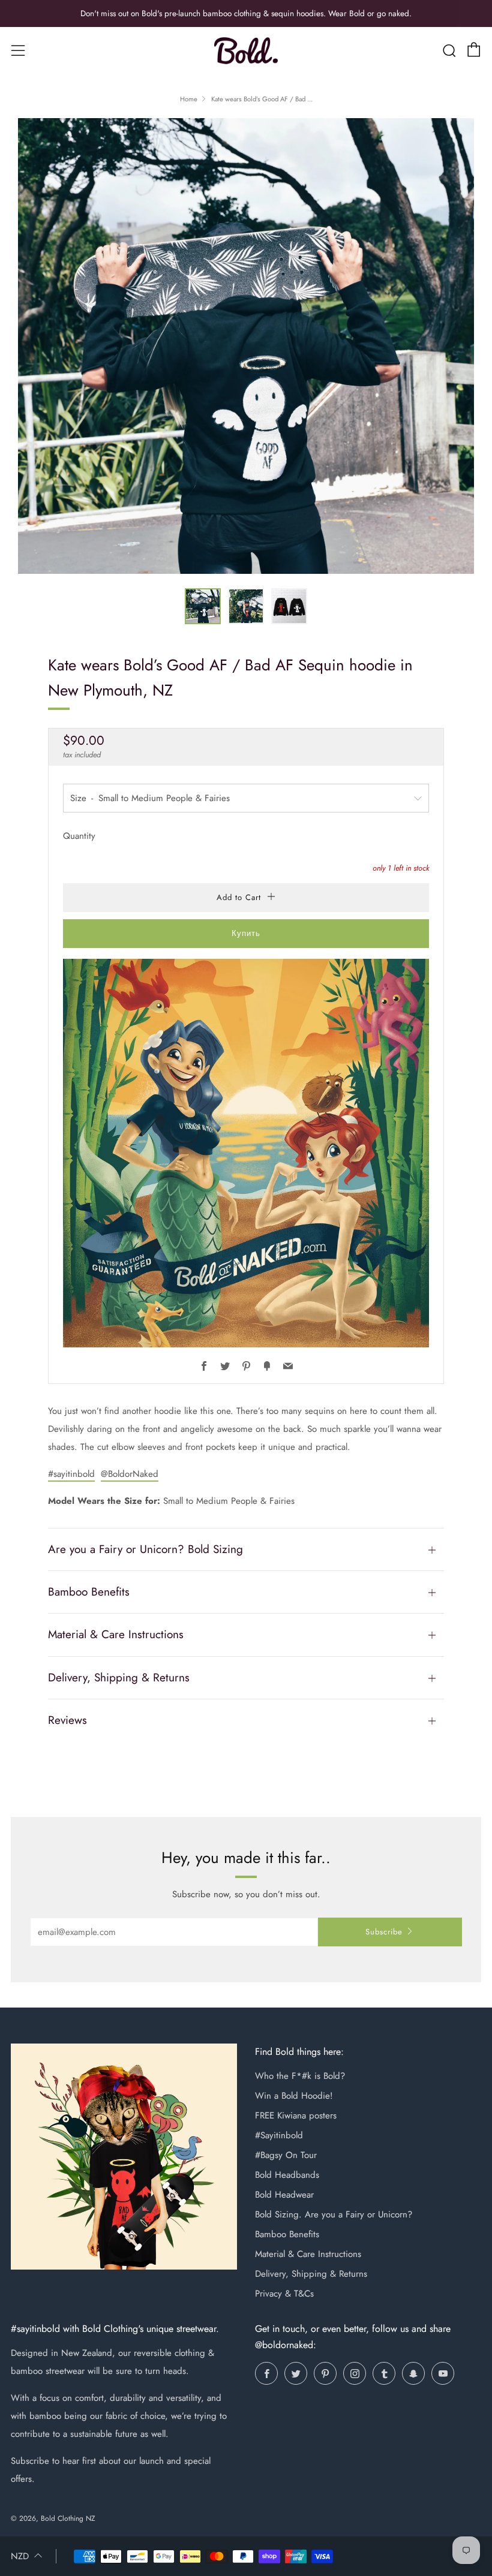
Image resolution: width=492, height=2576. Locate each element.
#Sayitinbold (279, 2135)
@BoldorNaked (130, 1474)
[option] (246, 346)
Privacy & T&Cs (284, 2294)
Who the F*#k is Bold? (300, 2076)
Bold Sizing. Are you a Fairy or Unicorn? (334, 2214)
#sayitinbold (71, 1474)
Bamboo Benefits (287, 2234)
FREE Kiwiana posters (296, 2115)
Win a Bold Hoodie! (294, 2096)
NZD (20, 2556)
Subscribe (384, 1932)
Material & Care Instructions (308, 2254)
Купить (246, 933)
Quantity (79, 836)
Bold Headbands (287, 2175)
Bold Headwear (284, 2195)
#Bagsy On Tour (286, 2155)
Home (189, 99)
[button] (203, 606)
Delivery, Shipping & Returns (311, 2274)
